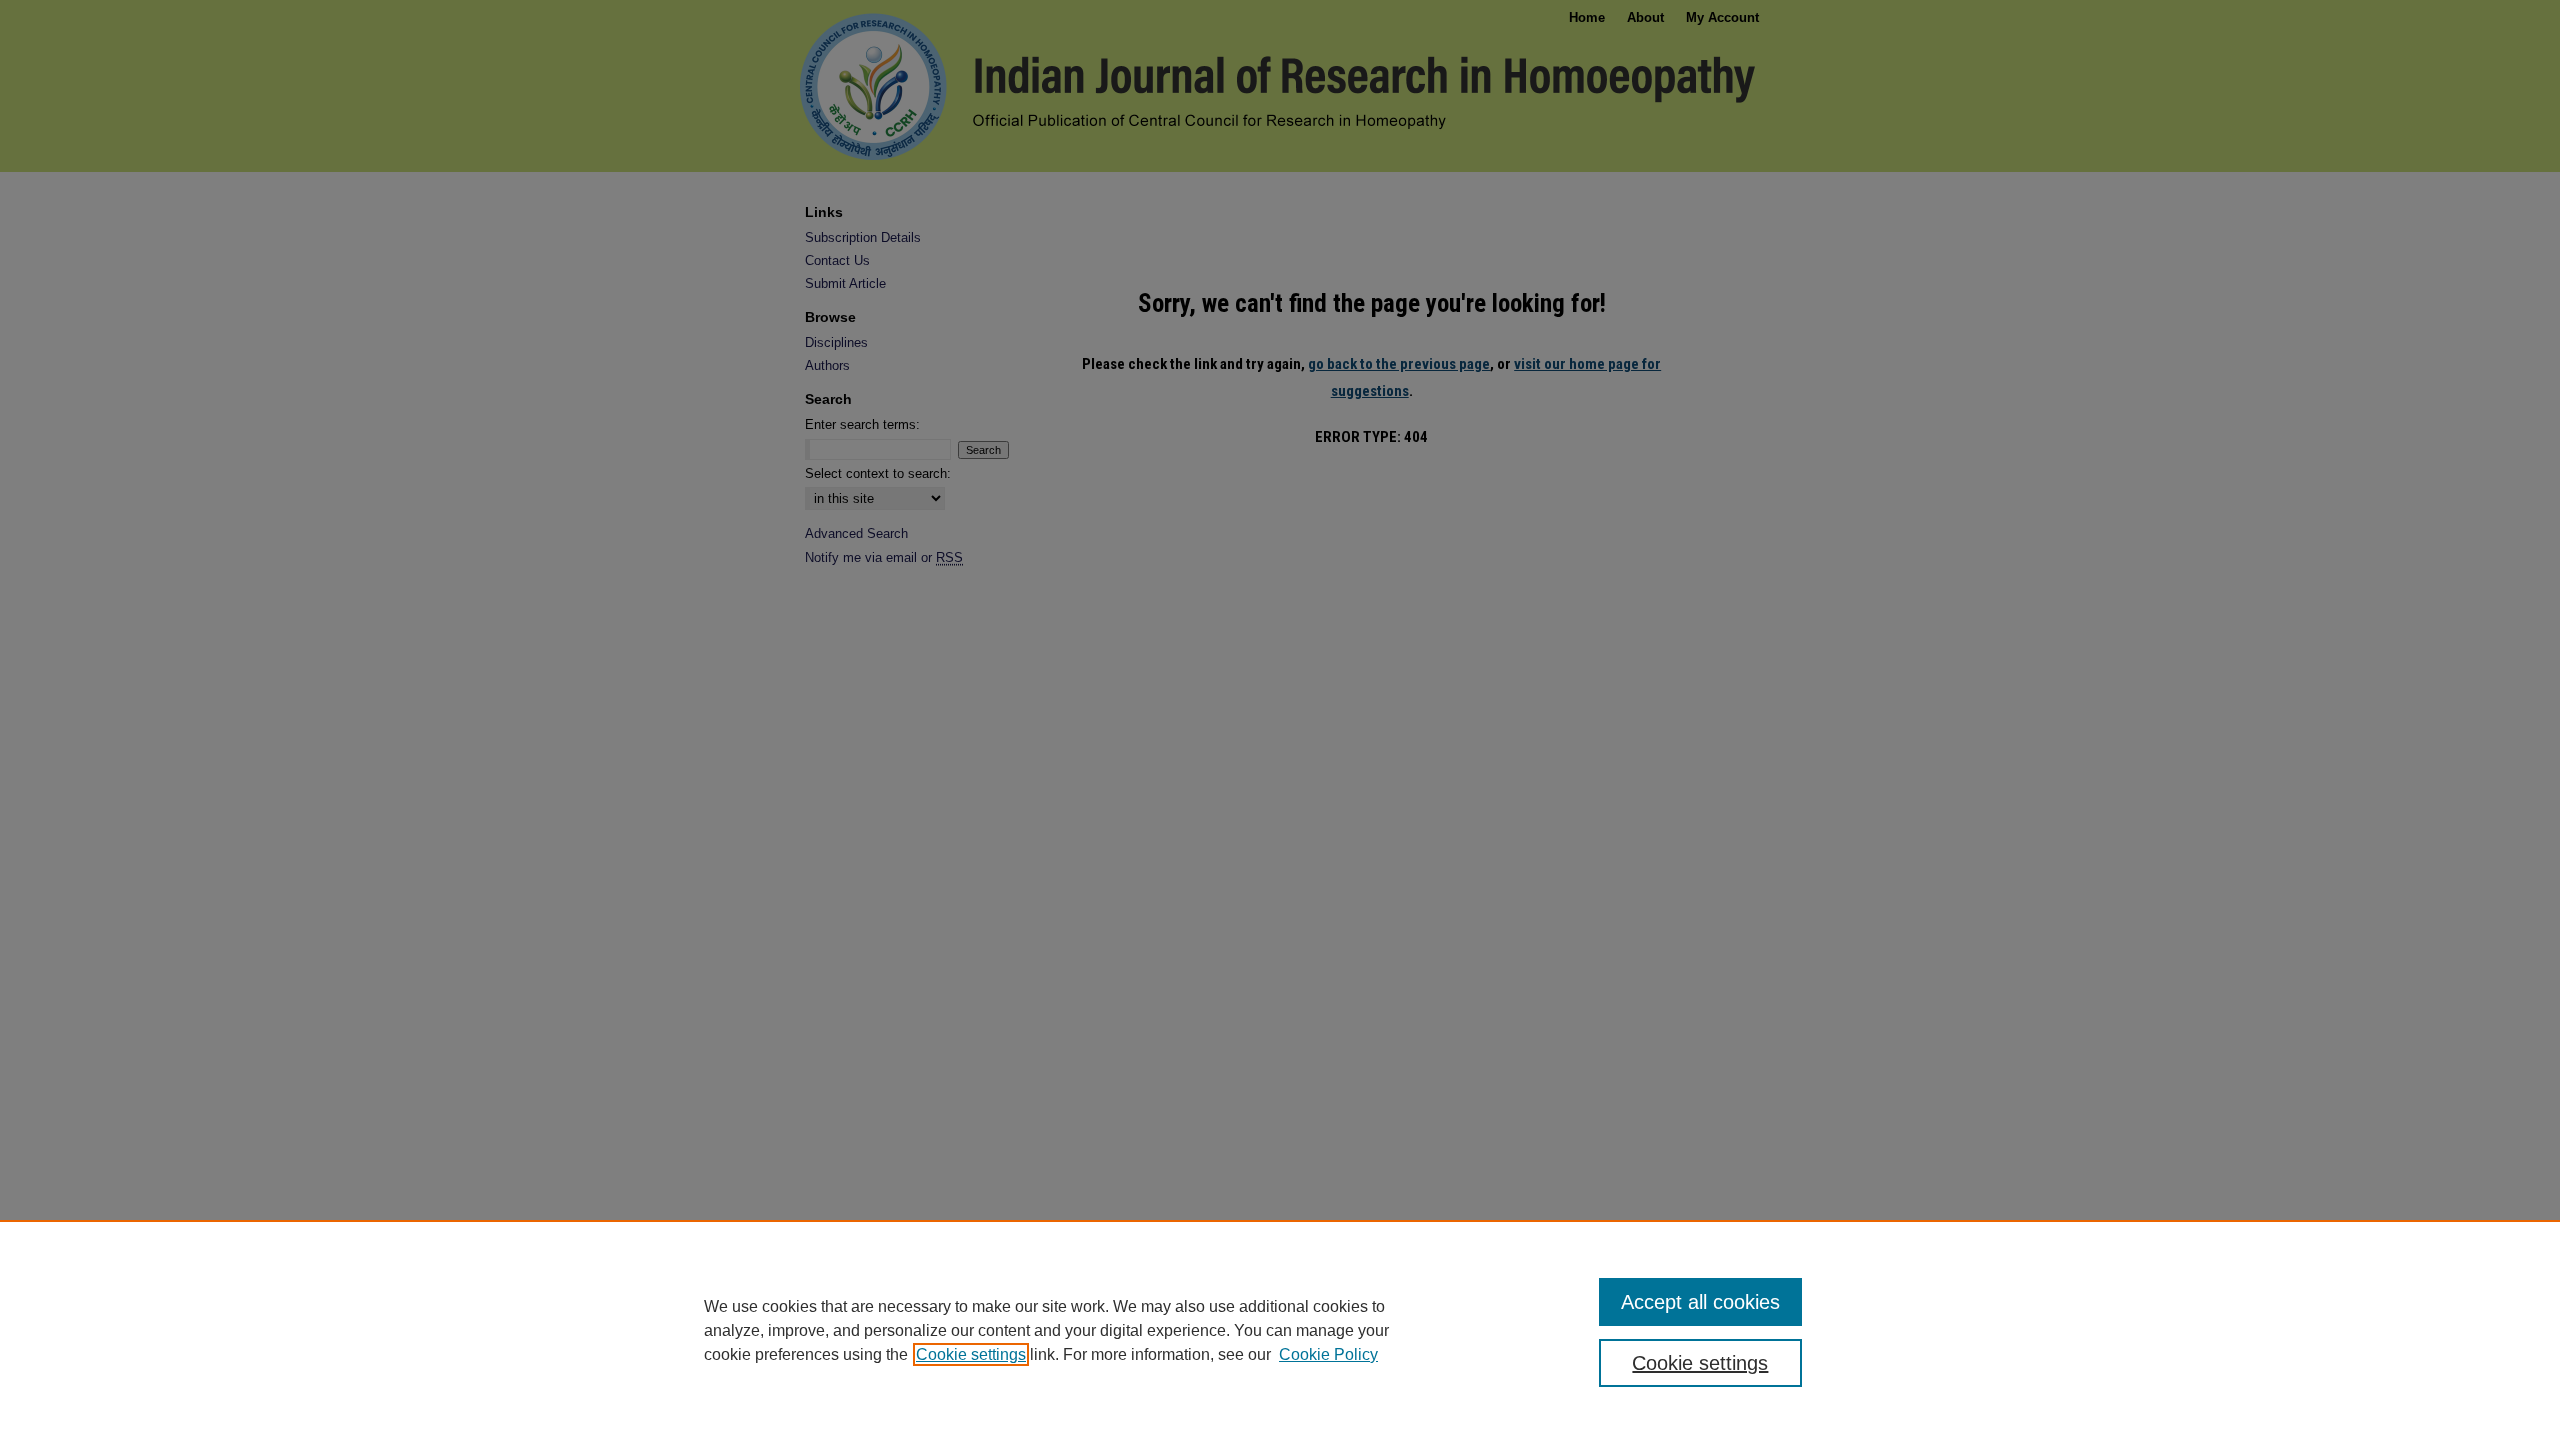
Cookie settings (971, 1354)
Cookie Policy (1328, 1354)
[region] (1280, 1330)
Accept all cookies (1700, 1302)
